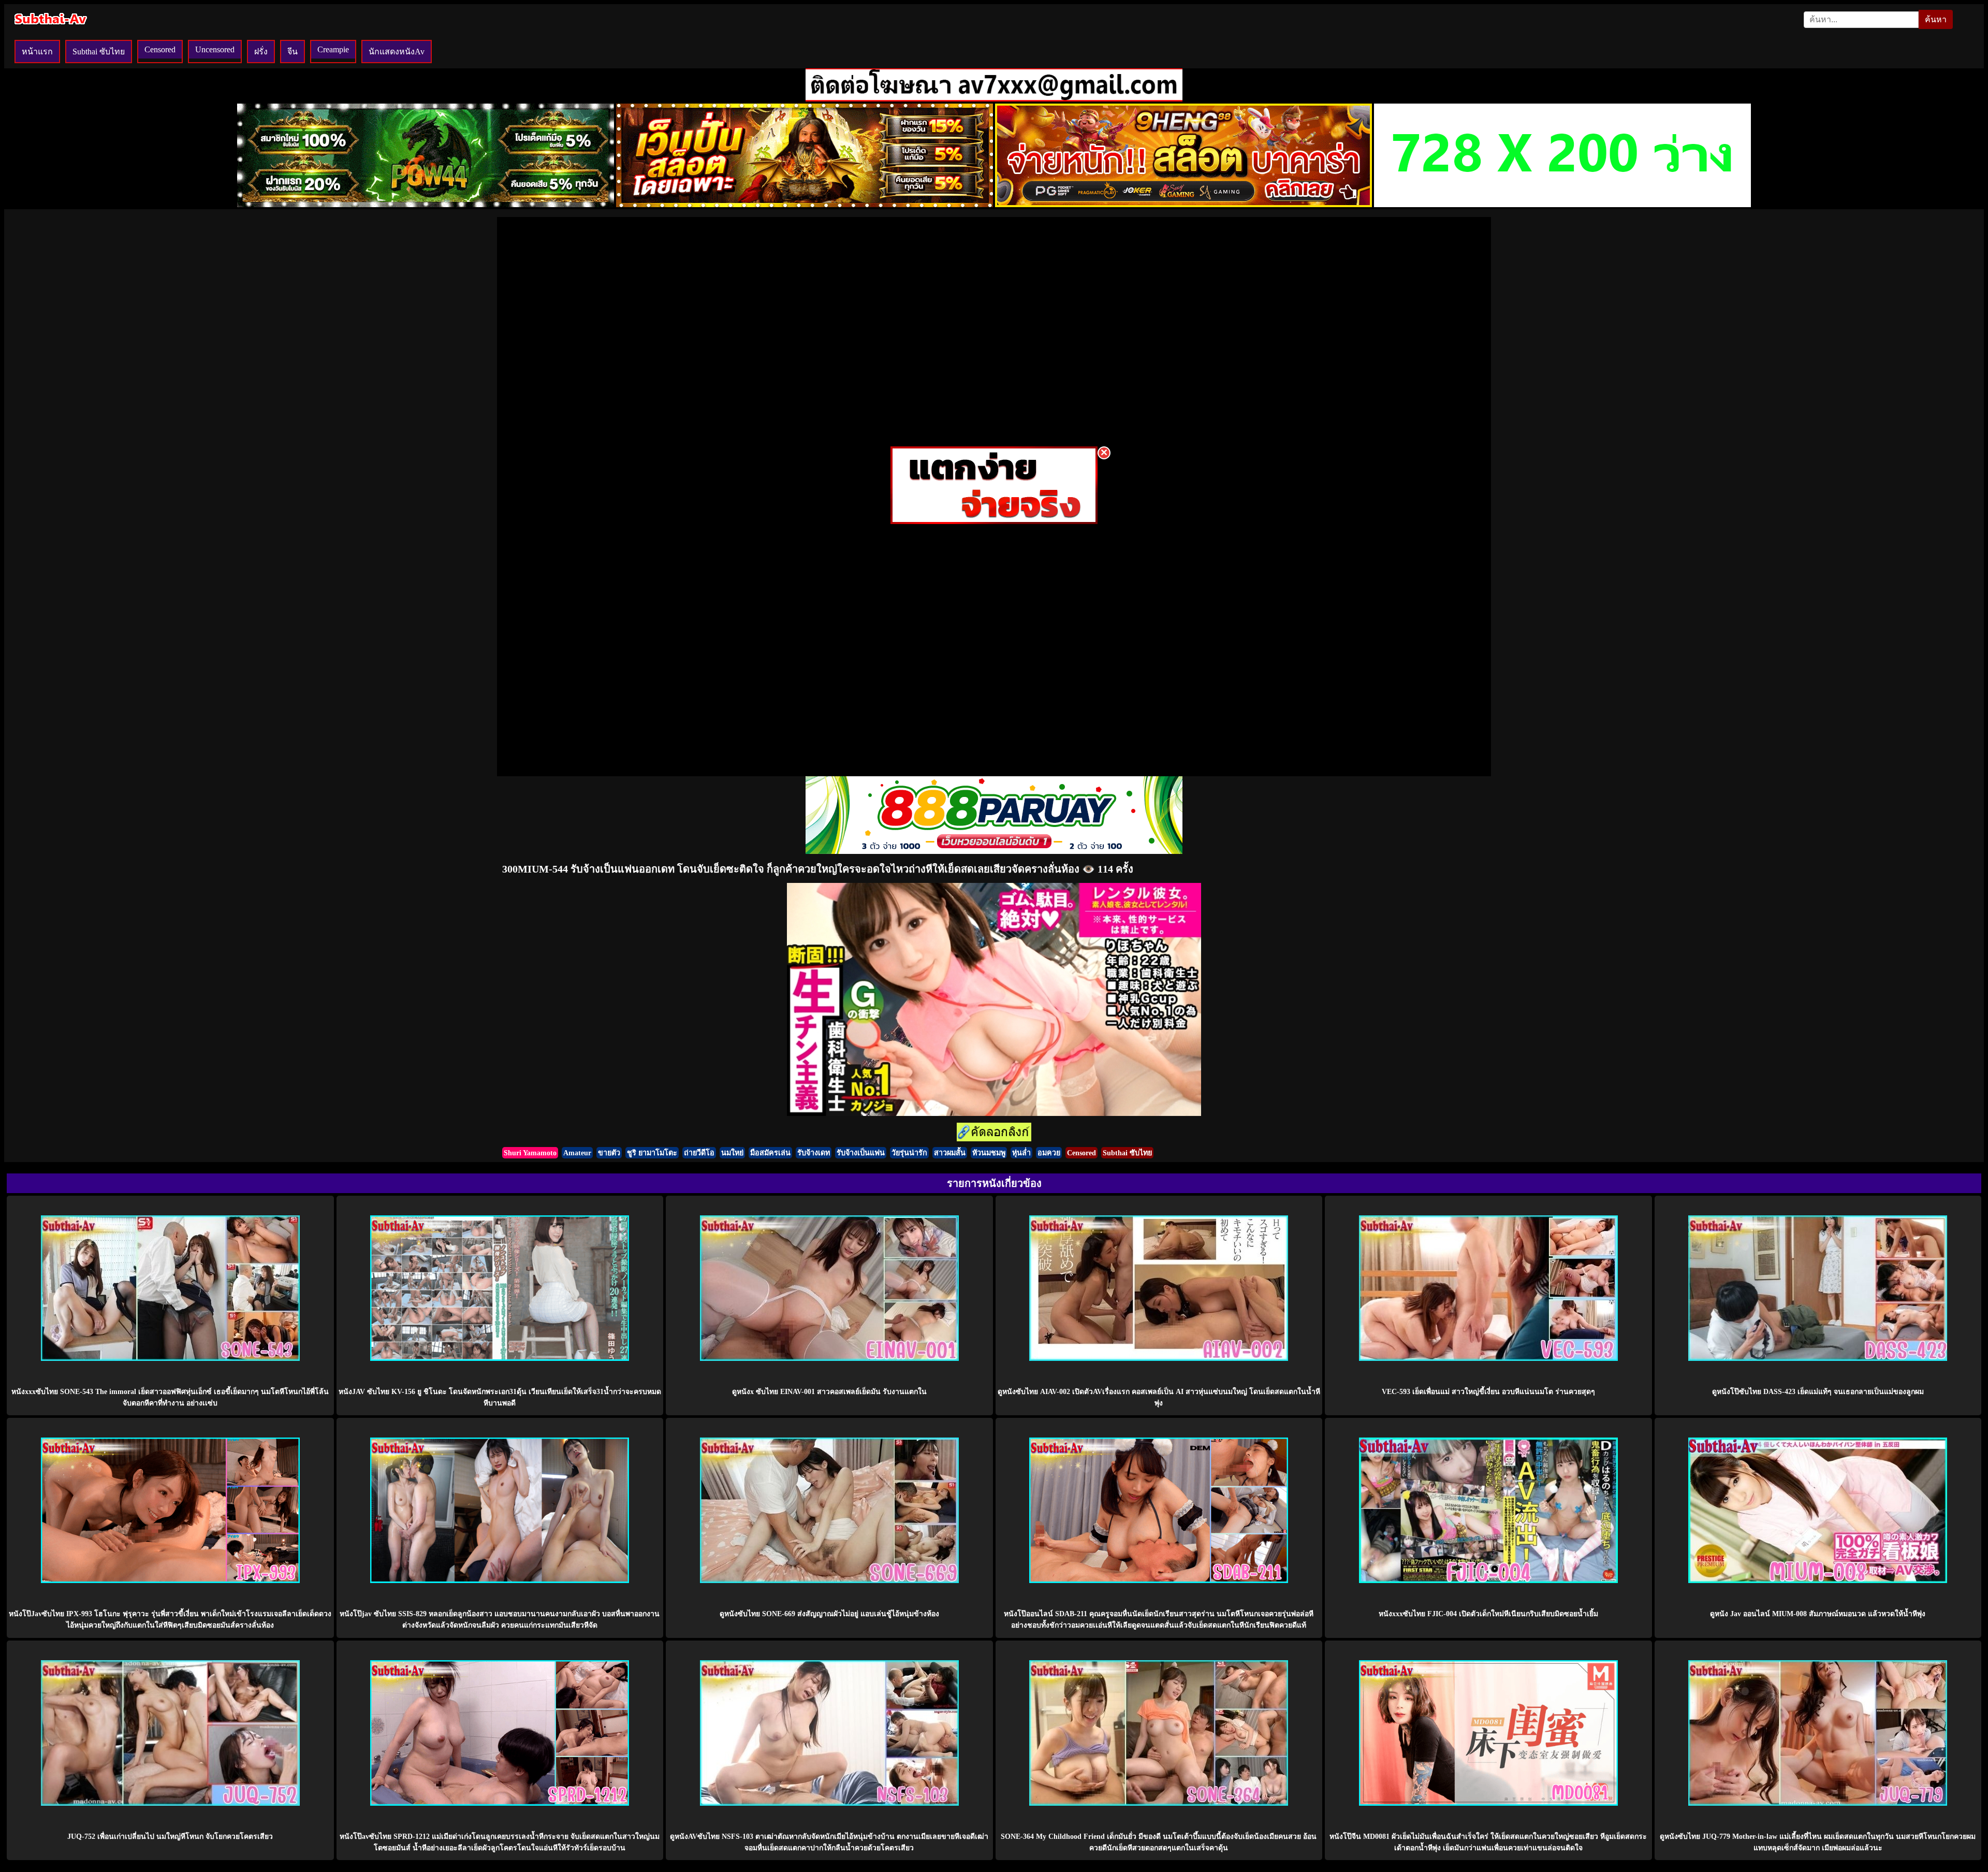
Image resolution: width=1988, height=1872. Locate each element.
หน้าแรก (37, 52)
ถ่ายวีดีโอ (699, 1153)
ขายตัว (609, 1153)
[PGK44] (805, 204)
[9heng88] (1183, 204)
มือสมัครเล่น (770, 1153)
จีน (293, 52)
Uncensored (215, 49)
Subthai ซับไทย (99, 52)
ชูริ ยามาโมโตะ (652, 1153)
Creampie (333, 49)
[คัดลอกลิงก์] (994, 1133)
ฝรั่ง (261, 52)
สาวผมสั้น (950, 1153)
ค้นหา (1936, 19)
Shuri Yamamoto (530, 1153)
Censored (160, 49)
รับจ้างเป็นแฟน (861, 1153)
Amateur (577, 1153)
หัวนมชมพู (989, 1153)
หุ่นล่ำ (1021, 1153)
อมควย (1049, 1153)
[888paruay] (994, 521)
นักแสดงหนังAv (397, 52)
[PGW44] (426, 204)
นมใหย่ (732, 1153)
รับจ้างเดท (814, 1153)
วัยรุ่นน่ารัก (909, 1153)
